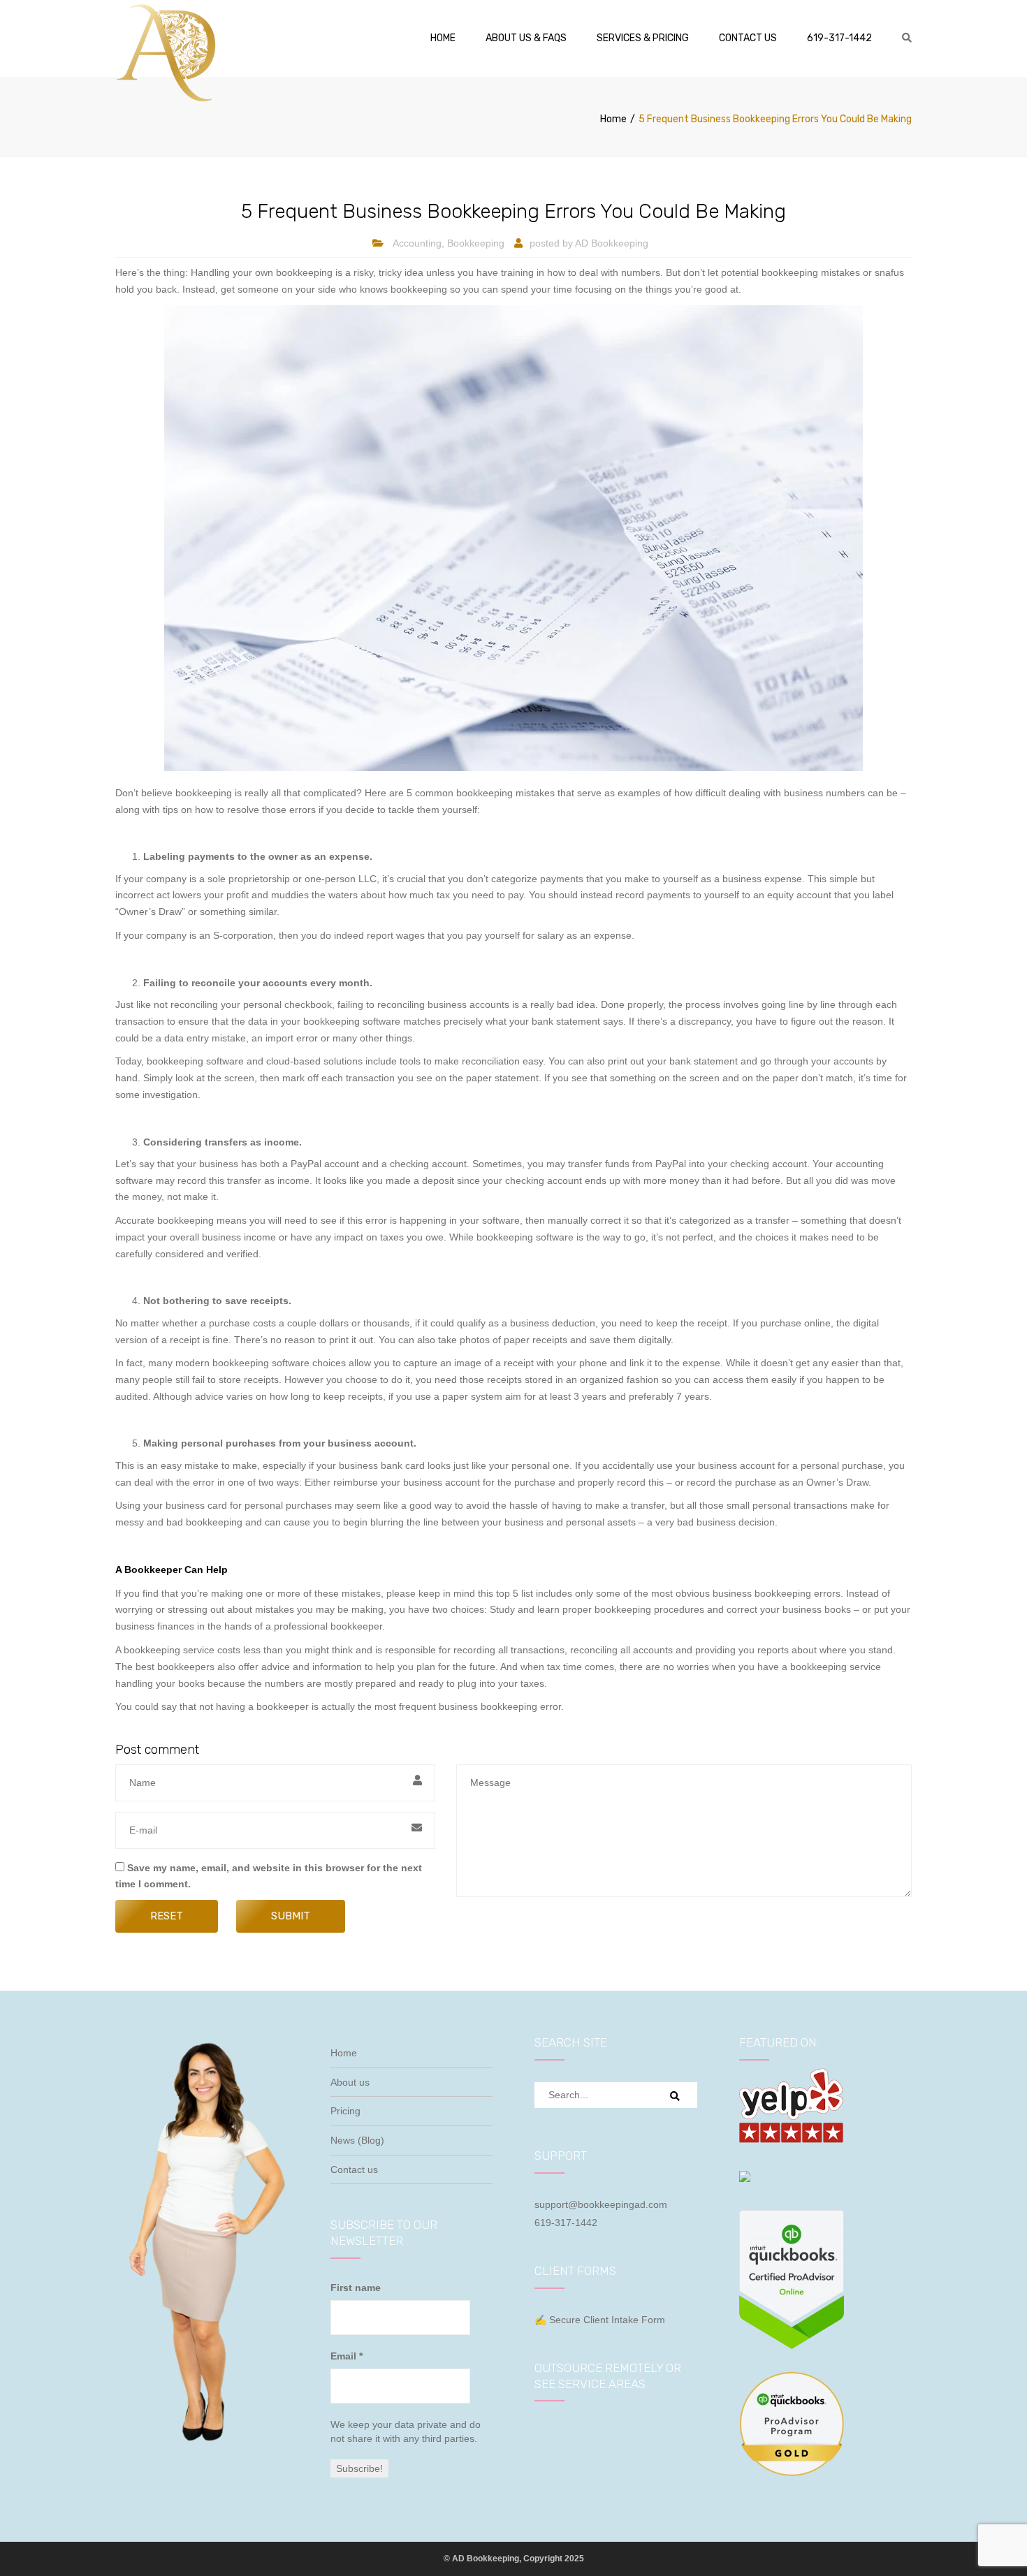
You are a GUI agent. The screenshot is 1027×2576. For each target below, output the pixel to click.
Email (347, 2356)
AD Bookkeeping (612, 243)
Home (443, 38)
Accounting (417, 243)
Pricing (345, 2111)
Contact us (748, 38)
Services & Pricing (643, 38)
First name (356, 2288)
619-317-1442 (839, 38)
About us (350, 2082)
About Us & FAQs (526, 38)
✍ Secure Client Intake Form (600, 2320)
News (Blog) (357, 2140)
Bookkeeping (476, 243)
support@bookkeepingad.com (601, 2204)
